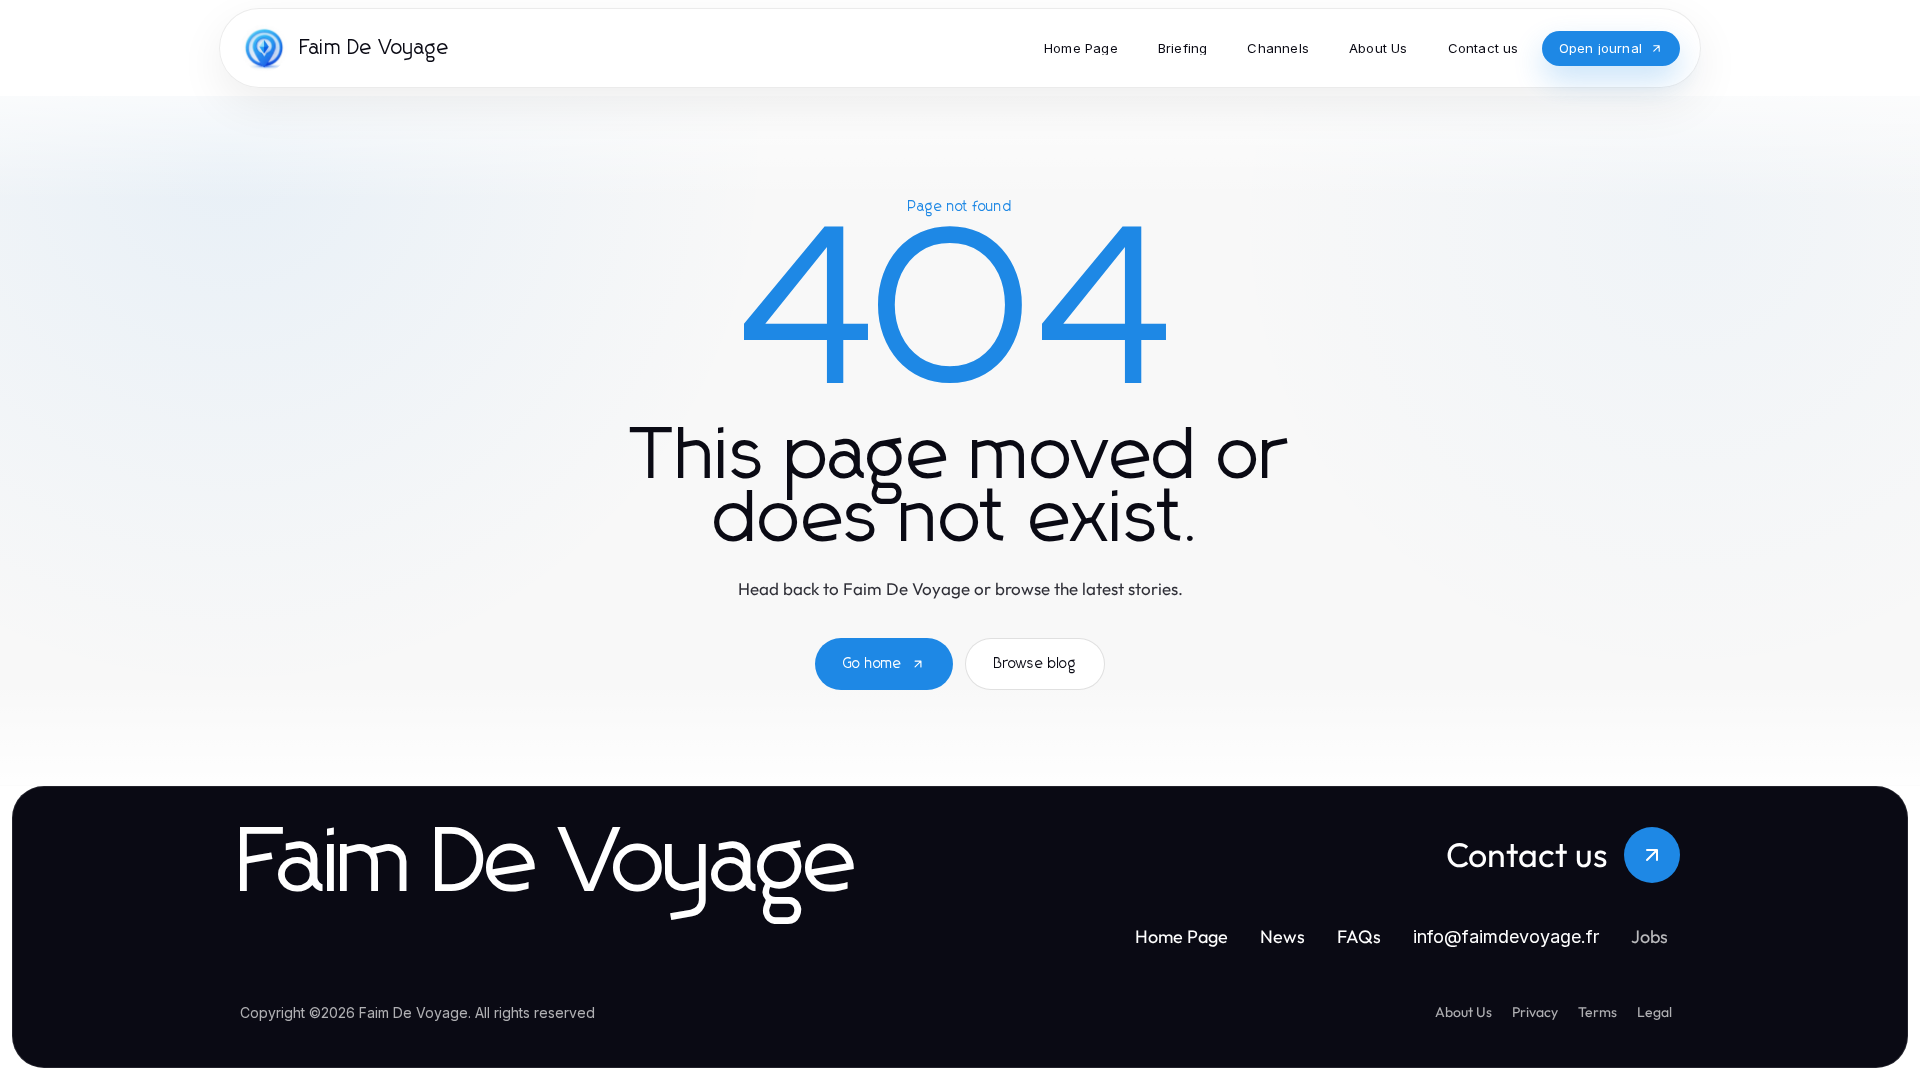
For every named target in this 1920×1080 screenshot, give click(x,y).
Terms (1597, 1012)
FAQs (1359, 936)
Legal (1654, 1012)
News (1282, 936)
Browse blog (1035, 664)
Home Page (1181, 936)
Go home (872, 664)
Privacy (1535, 1012)
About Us (1463, 1012)
